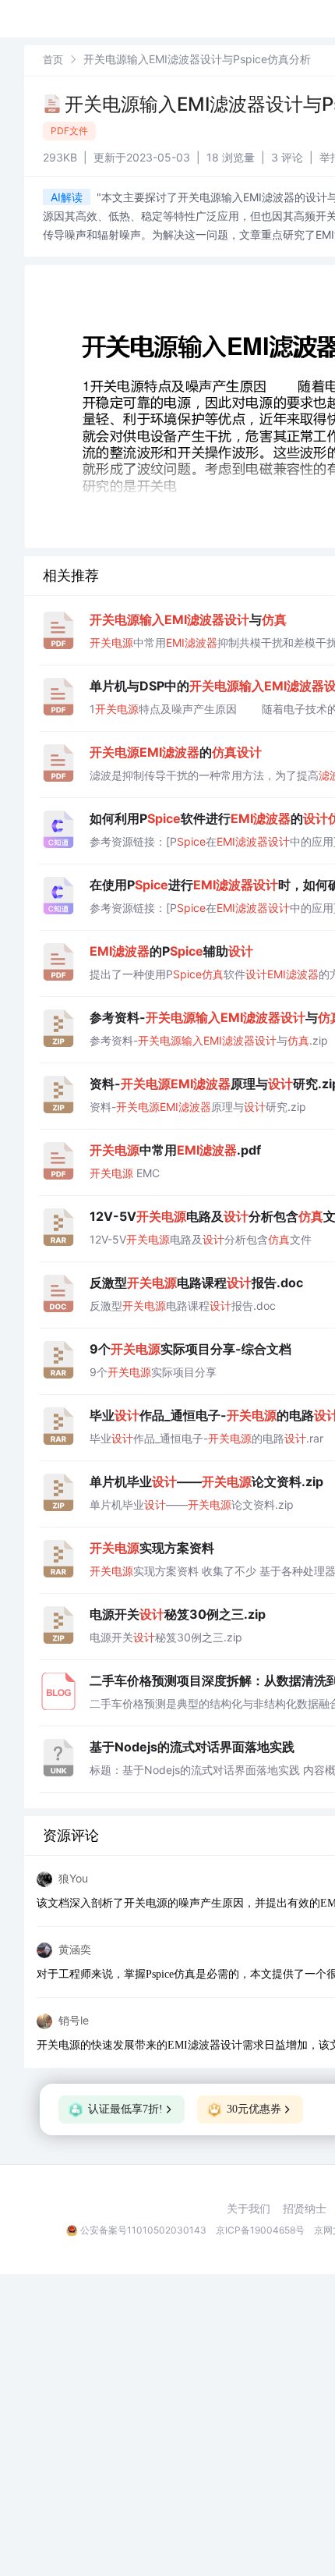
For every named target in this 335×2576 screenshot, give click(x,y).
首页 (53, 59)
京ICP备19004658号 (260, 2230)
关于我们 (249, 2209)
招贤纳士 (305, 2209)
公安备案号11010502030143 (143, 2230)
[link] (53, 59)
